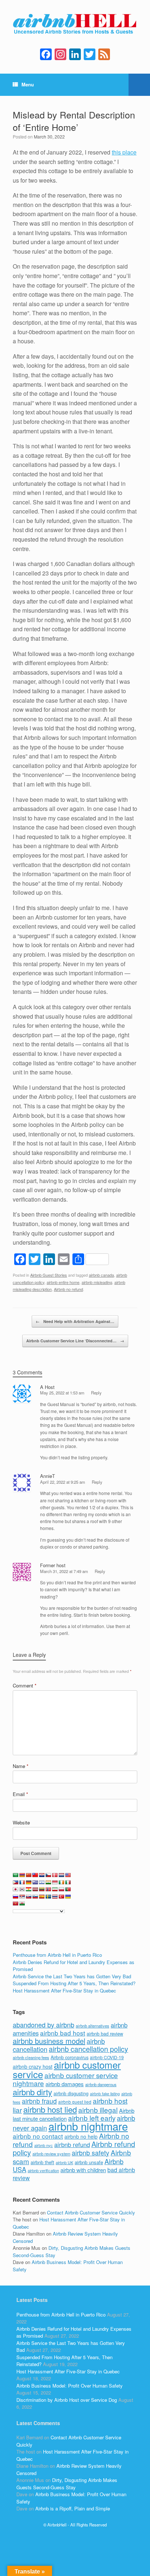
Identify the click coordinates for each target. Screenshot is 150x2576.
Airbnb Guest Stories (49, 1275)
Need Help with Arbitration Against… (75, 1321)
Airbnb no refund (68, 1289)
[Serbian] (22, 1897)
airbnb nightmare (88, 2126)
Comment (25, 1685)
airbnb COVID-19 (107, 2057)
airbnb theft (42, 2162)
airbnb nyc (44, 2145)
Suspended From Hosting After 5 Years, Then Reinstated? (74, 1983)
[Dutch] (62, 1875)
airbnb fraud (39, 2101)
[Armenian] (22, 1875)
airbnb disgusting (71, 2093)
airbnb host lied (50, 2109)
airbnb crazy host (33, 2066)
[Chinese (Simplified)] (29, 1875)
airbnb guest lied (75, 2102)
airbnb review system (51, 2154)
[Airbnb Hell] (75, 25)
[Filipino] (16, 1882)
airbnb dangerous (101, 2084)
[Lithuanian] (42, 1889)
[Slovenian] (35, 1897)
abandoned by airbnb (44, 2025)
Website (21, 1822)
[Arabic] (16, 1875)
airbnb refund (72, 2144)
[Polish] (62, 1889)
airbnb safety (90, 2152)
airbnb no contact (38, 2136)
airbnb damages (65, 2084)
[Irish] (62, 1882)
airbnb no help (81, 2136)
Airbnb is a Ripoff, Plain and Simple (73, 2508)
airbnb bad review (105, 2034)
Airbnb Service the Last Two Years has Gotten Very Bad (72, 1976)
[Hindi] (48, 1882)
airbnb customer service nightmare (65, 2079)
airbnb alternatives (92, 2026)
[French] (22, 1882)
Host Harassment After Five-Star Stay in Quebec (64, 1990)
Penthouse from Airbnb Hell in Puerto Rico (57, 1955)
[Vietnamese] (16, 1904)
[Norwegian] (48, 1889)
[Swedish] (48, 1897)
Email (20, 1794)
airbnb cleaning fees (31, 2057)
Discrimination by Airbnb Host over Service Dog (67, 2400)
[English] (68, 1875)
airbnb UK (64, 2163)
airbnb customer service (67, 2069)
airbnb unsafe (89, 2162)
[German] (29, 1882)
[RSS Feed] (104, 55)
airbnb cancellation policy (88, 2049)
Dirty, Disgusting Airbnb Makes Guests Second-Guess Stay (67, 2484)
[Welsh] (22, 1904)
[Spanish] (42, 1897)
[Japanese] (16, 1889)
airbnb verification (43, 2170)
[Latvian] (35, 1889)
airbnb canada (101, 1275)
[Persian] (55, 1889)
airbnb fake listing (105, 2094)
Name (21, 1766)
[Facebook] (46, 55)
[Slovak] (29, 1897)
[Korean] (22, 1889)
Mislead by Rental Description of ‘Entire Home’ (74, 121)
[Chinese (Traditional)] (35, 1875)
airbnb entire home (63, 1282)
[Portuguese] (68, 1889)
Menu (28, 84)
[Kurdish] (29, 1889)
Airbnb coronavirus (70, 2057)
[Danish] (55, 1875)
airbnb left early (92, 2118)
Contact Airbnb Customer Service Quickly (91, 2212)
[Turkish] (62, 1897)
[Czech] (48, 1875)
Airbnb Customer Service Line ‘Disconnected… (75, 1341)
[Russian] (16, 1897)
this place (124, 152)
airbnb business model (49, 2041)
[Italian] (68, 1882)
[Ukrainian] (68, 1897)
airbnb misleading (97, 1282)
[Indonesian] (55, 1882)
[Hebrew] (42, 1882)
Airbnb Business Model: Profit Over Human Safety (70, 2386)
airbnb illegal (98, 2110)
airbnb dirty (32, 2092)
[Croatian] (42, 1875)
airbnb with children (83, 2170)
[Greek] (35, 1882)
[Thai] (55, 1897)
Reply (96, 1393)
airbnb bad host (63, 2033)
